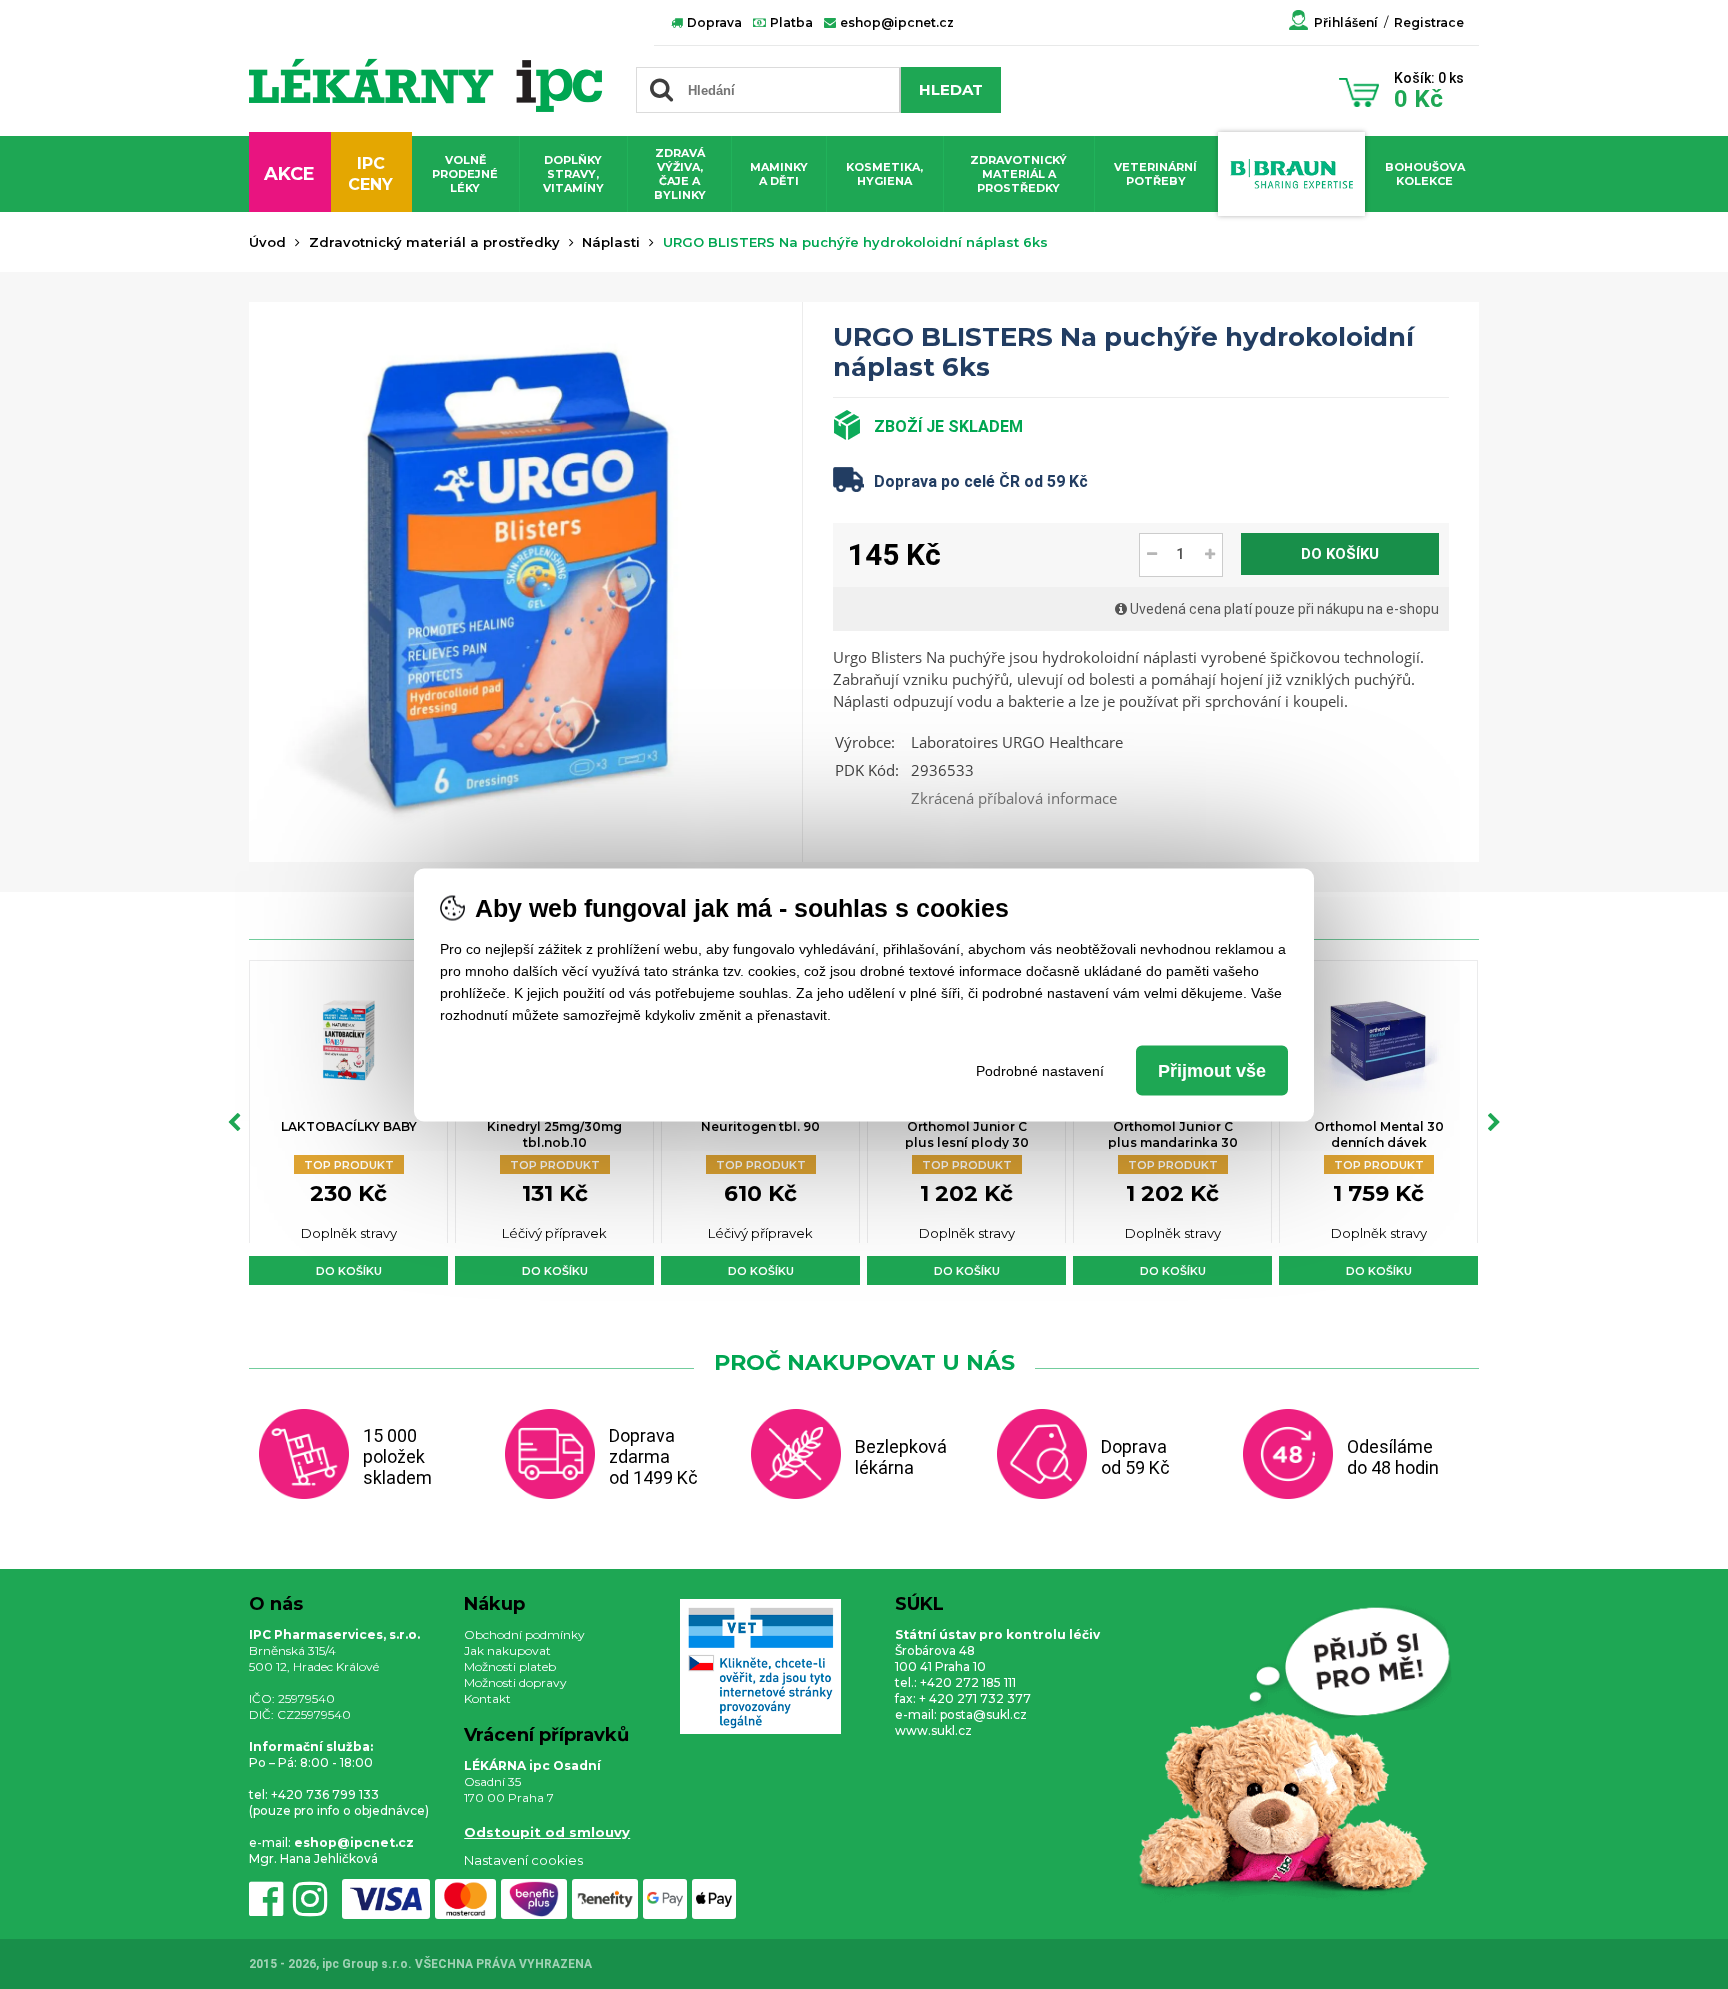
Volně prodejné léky (465, 174)
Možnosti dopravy (515, 1682)
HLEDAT (951, 89)
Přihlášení (1346, 22)
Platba (790, 22)
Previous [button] (234, 1123)
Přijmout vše (1212, 1070)
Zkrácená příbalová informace (1014, 798)
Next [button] (1494, 1123)
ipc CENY (370, 174)
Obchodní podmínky (524, 1634)
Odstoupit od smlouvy (547, 1832)
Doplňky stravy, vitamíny (573, 174)
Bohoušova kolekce (1425, 174)
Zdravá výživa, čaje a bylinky (680, 174)
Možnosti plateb (510, 1666)
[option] (348, 1122)
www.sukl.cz (933, 1730)
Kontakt (487, 1698)
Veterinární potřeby (1155, 174)
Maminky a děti (779, 174)
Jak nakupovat (507, 1650)
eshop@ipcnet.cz (895, 22)
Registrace (1429, 22)
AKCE (289, 174)
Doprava (713, 22)
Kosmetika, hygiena (884, 174)
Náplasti (611, 242)
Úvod (267, 242)
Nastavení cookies (523, 1860)
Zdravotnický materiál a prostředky (1018, 174)
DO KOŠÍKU (1340, 554)
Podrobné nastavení (1040, 1070)
